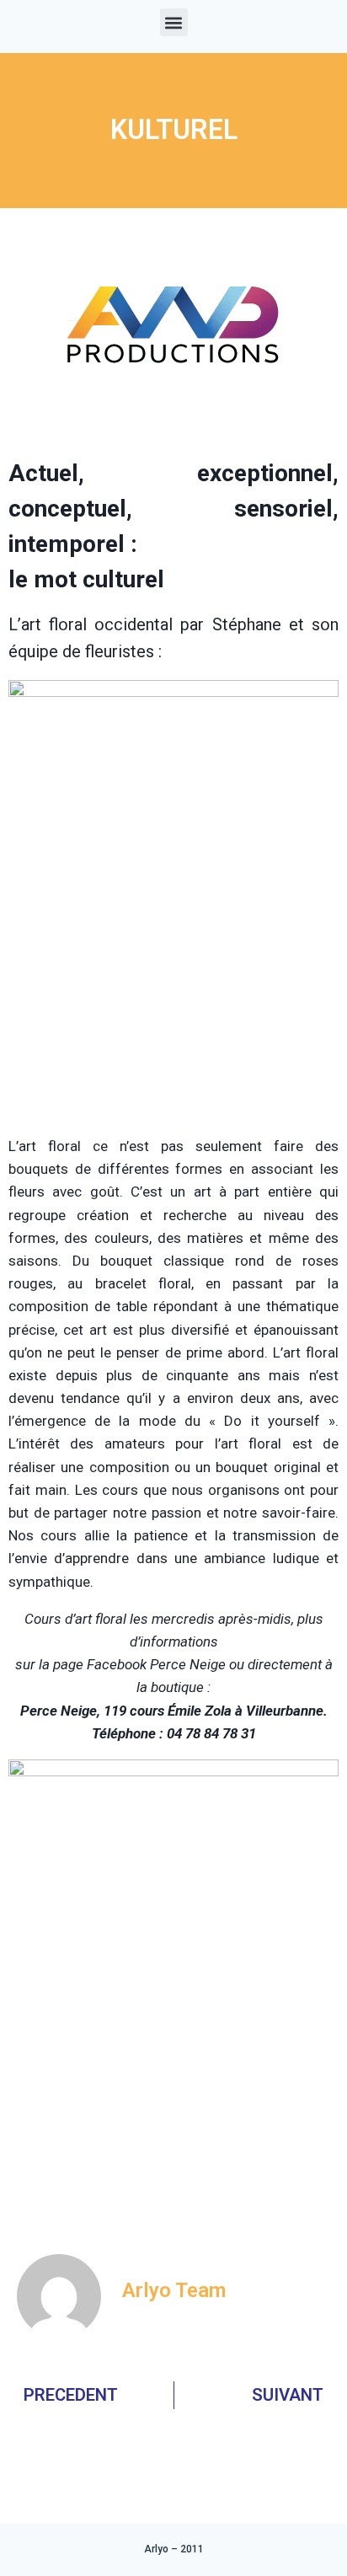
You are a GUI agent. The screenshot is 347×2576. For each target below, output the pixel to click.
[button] (174, 22)
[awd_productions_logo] (173, 427)
